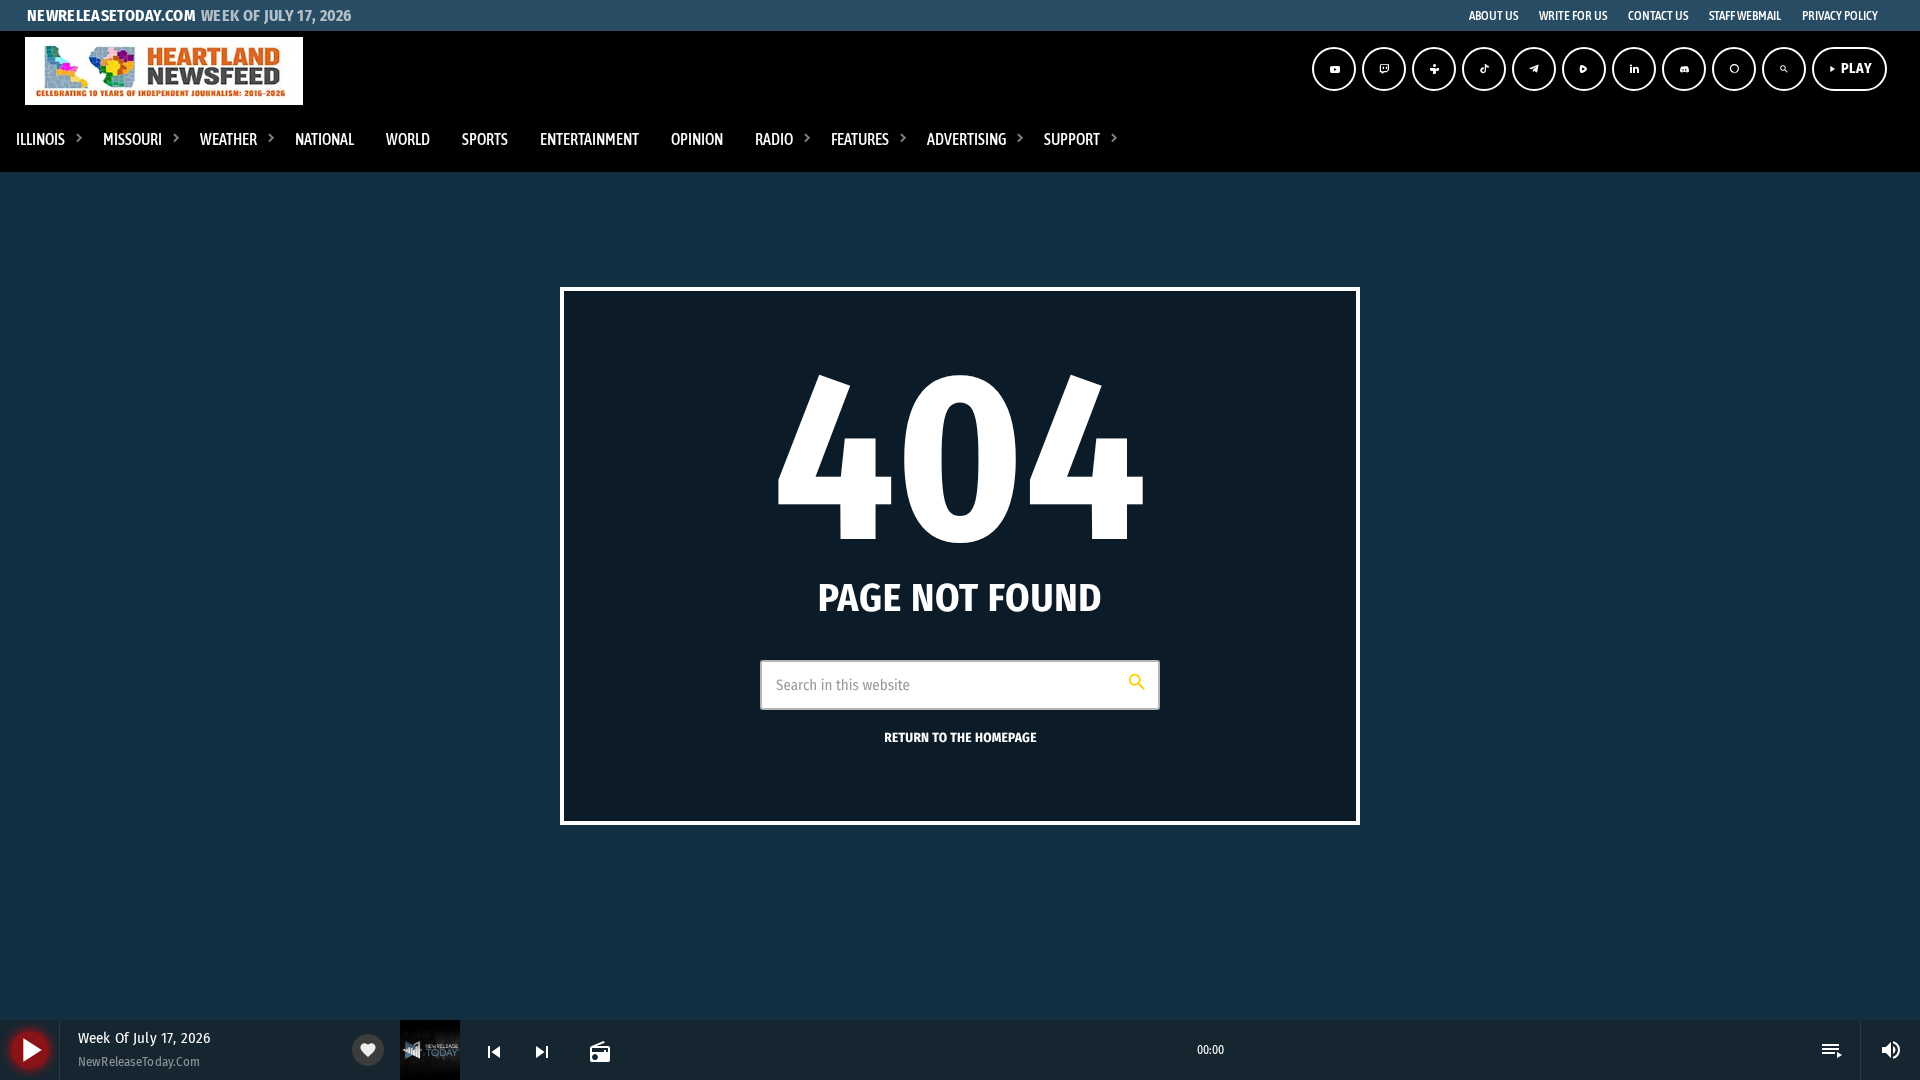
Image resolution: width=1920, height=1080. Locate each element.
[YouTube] (1334, 69)
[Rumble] (1584, 69)
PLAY (1849, 68)
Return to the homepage (960, 738)
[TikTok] (1484, 69)
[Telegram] (1534, 69)
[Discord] (1684, 69)
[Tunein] (1434, 69)
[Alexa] (1734, 69)
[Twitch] (1384, 69)
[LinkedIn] (1634, 69)
